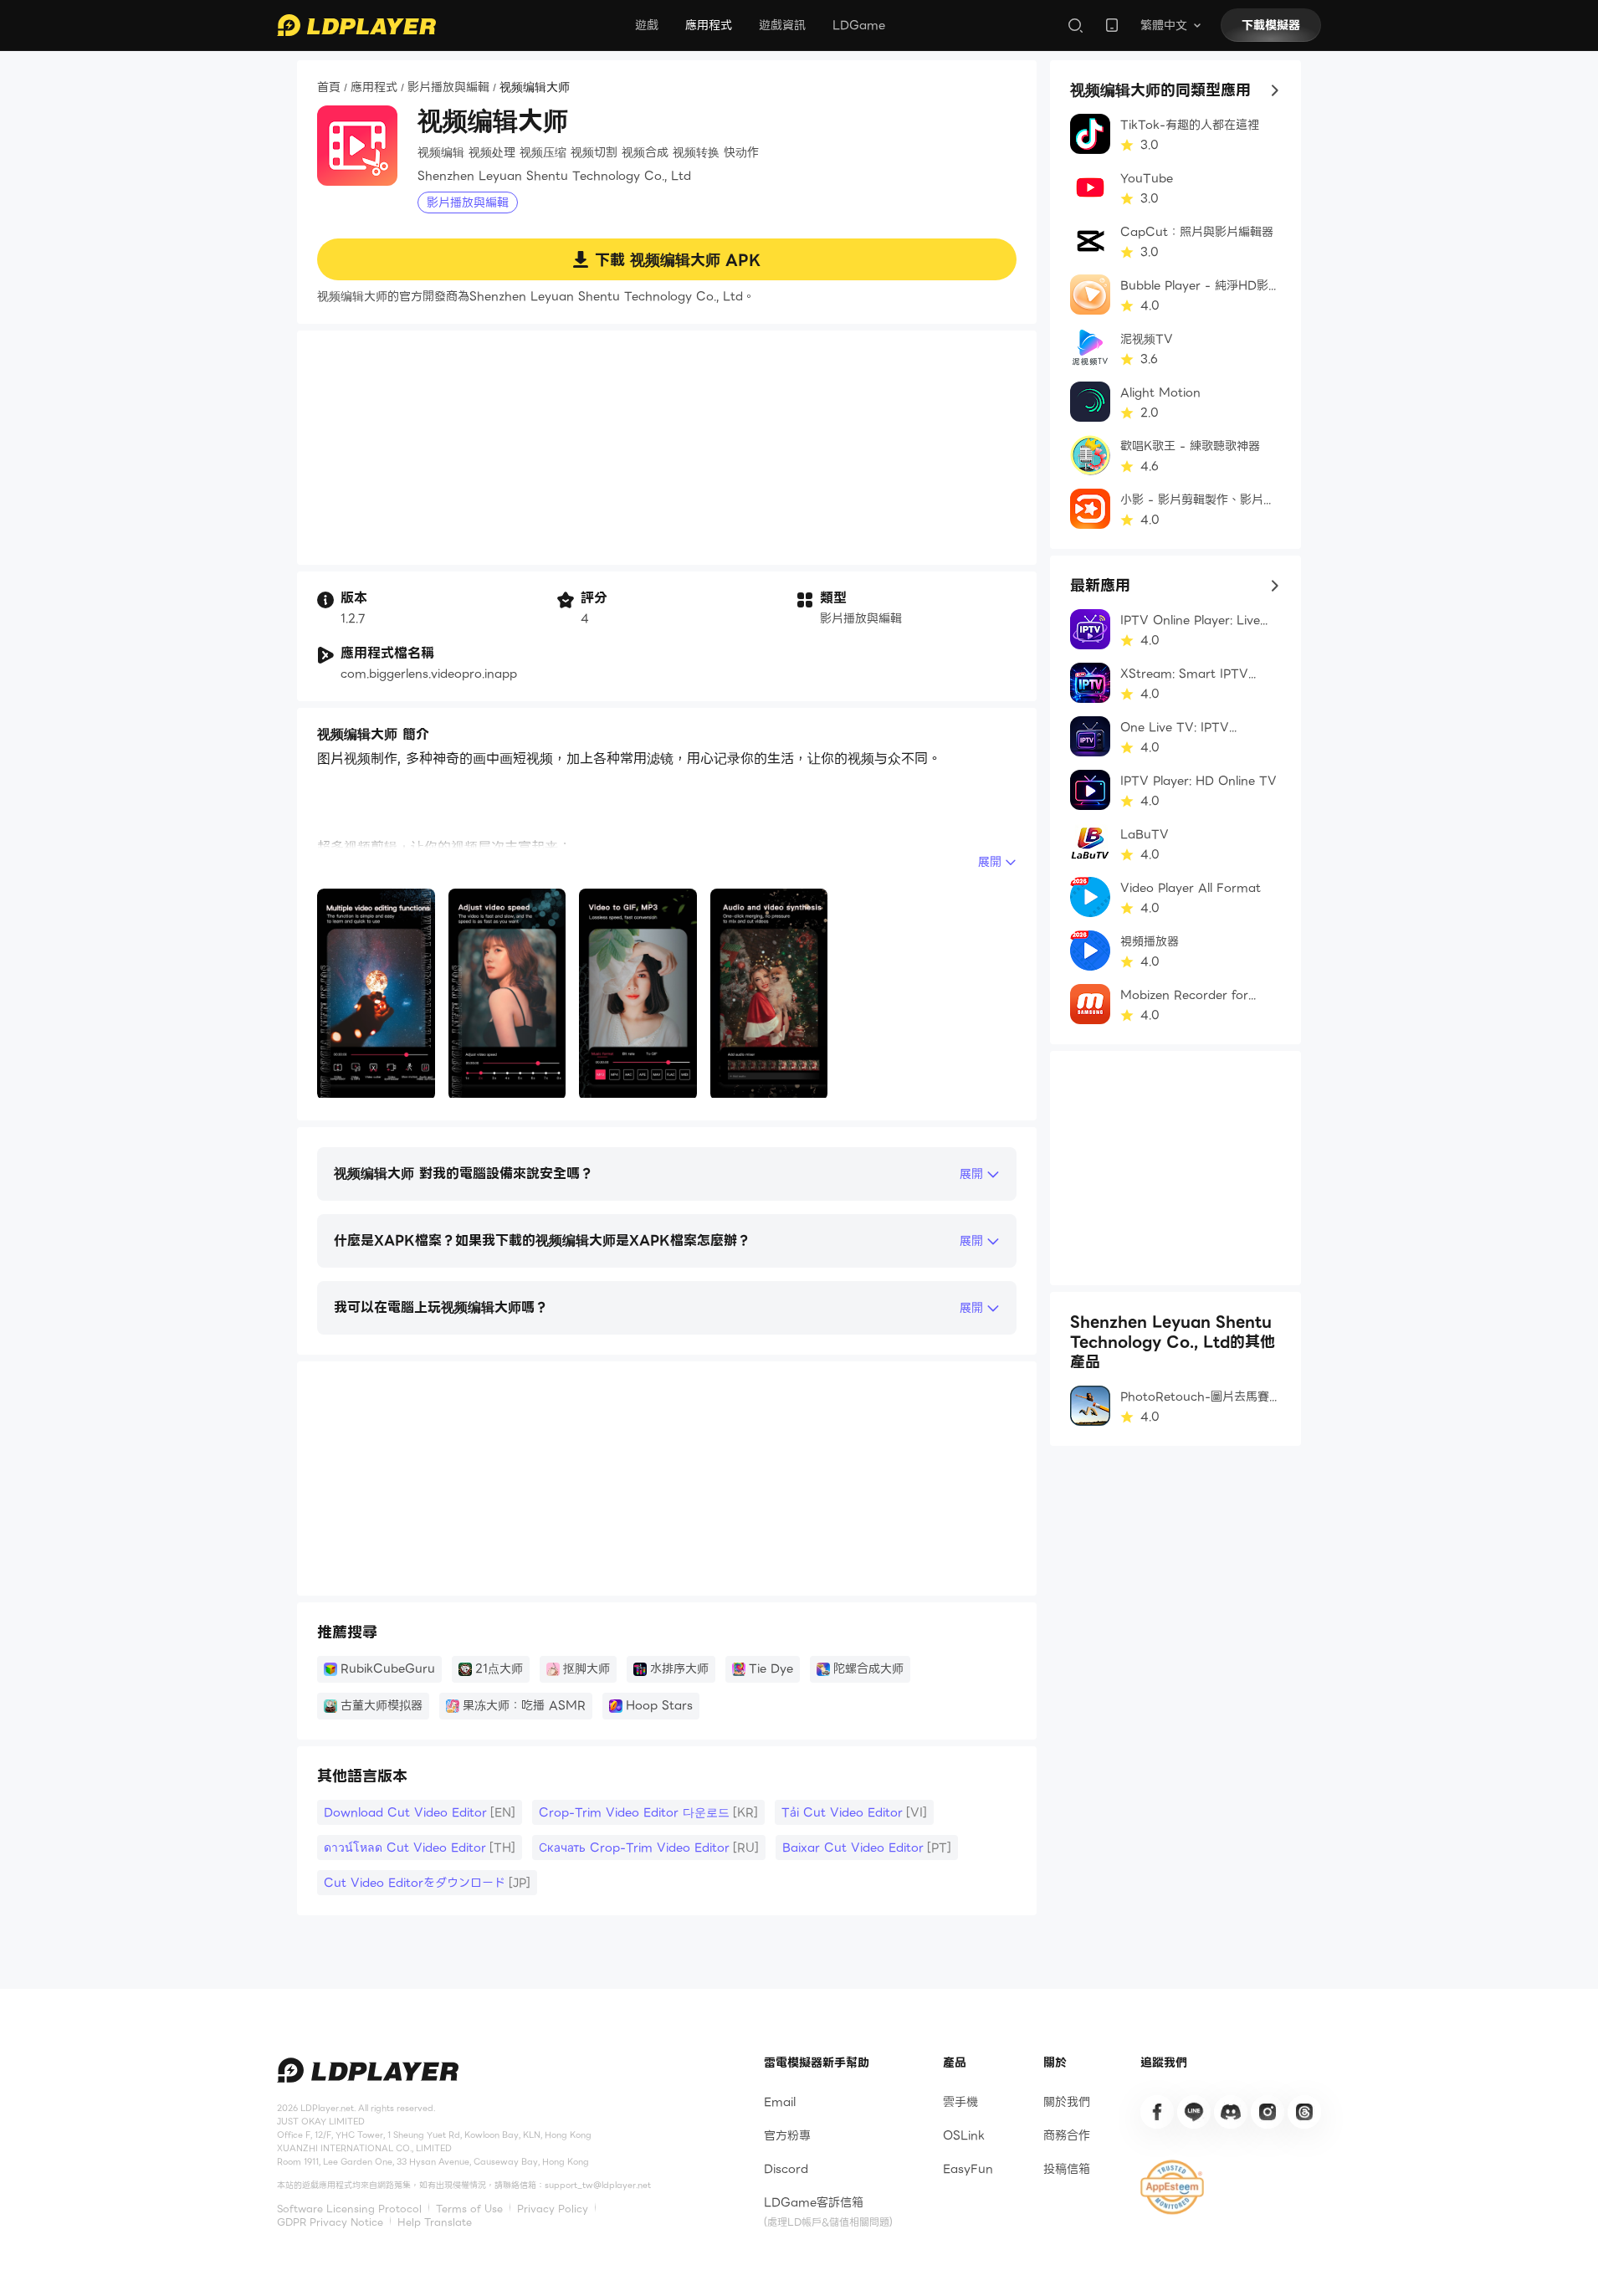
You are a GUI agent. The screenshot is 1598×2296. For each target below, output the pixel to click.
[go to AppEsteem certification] (1172, 2187)
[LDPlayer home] (356, 25)
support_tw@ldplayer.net (598, 2185)
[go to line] (1194, 2112)
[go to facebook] (1157, 2112)
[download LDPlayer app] (1112, 25)
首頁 (329, 88)
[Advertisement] (667, 448)
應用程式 (709, 25)
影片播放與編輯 (448, 88)
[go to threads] (1304, 2112)
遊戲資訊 (782, 25)
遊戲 (647, 25)
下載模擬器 (1271, 25)
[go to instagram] (1268, 2112)
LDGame (859, 25)
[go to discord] (1231, 2112)
